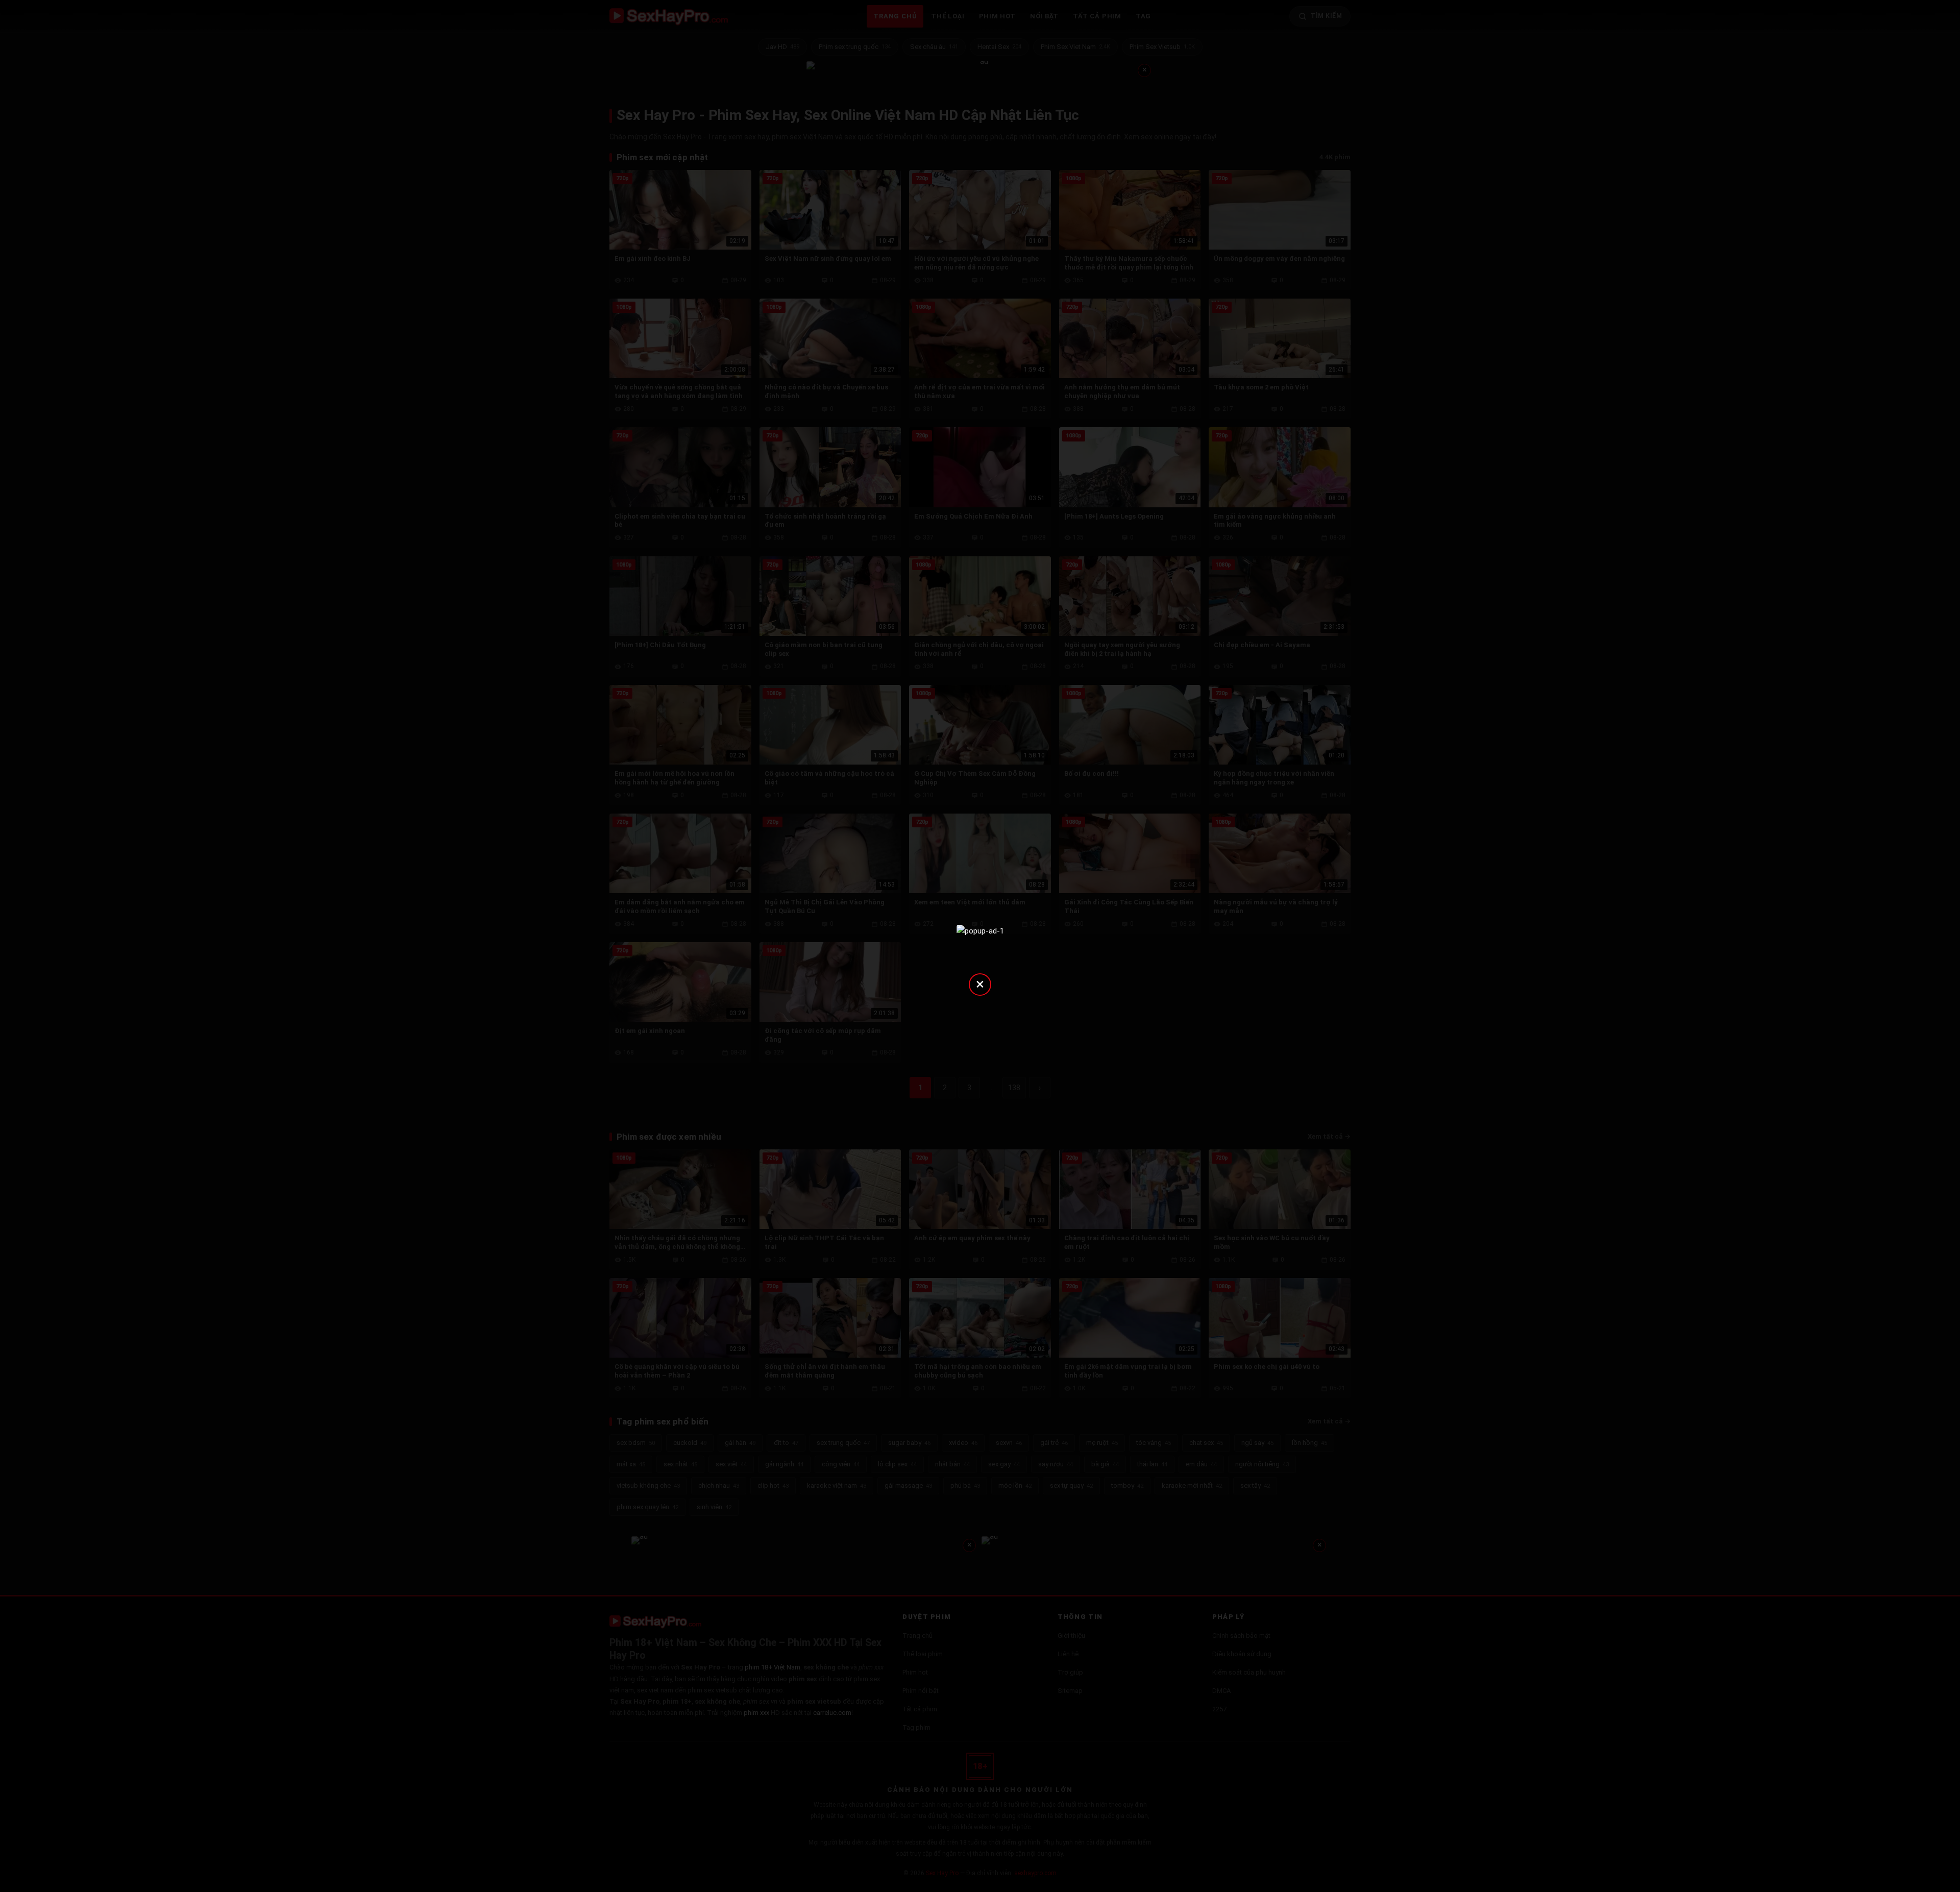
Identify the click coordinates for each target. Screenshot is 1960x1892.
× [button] (980, 984)
